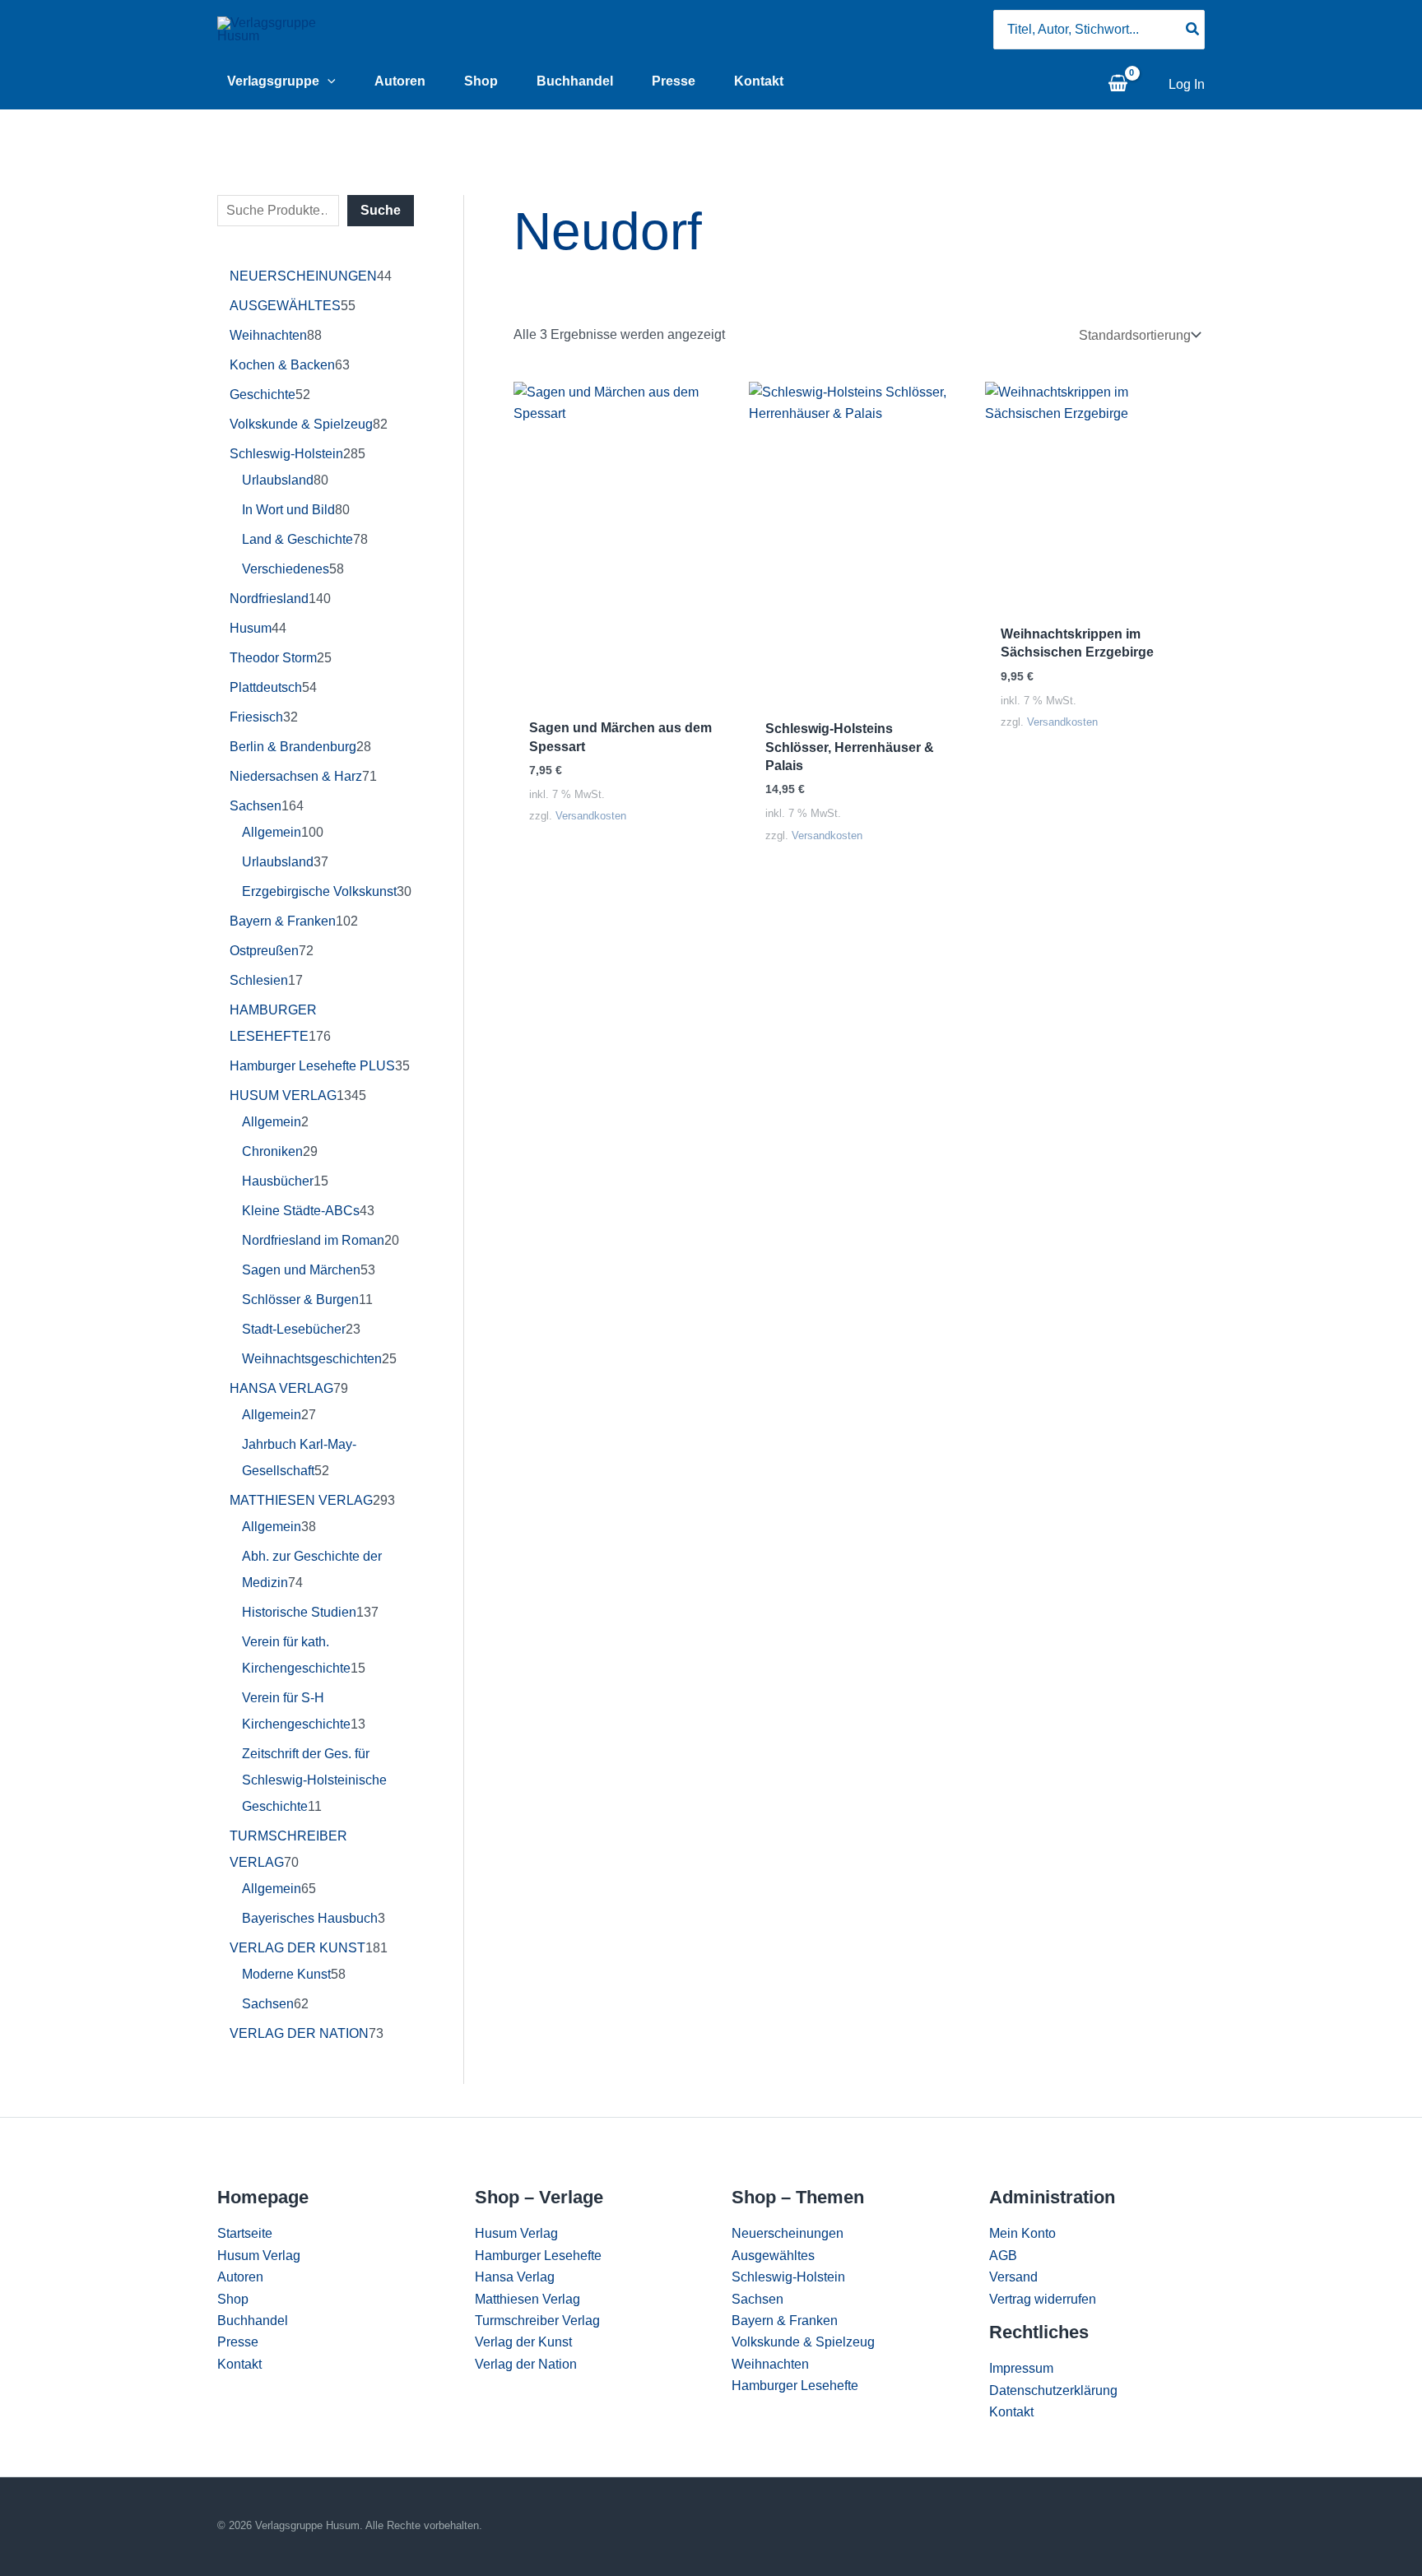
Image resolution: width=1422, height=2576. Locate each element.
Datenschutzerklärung (1053, 2390)
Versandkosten (591, 816)
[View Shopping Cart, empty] (1118, 85)
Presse (674, 81)
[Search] (1193, 30)
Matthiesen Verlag (527, 2299)
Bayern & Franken (785, 2321)
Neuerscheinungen (788, 2233)
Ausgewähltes (773, 2256)
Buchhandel (575, 81)
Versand (1013, 2277)
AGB (1003, 2256)
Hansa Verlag (515, 2277)
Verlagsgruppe (273, 81)
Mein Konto (1022, 2233)
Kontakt (759, 81)
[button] (328, 81)
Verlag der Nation (526, 2364)
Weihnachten (770, 2364)
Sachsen (757, 2299)
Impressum (1021, 2368)
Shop (481, 81)
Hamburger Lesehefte (538, 2256)
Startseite (245, 2233)
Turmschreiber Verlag (537, 2321)
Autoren (400, 81)
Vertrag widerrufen (1043, 2299)
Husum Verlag (259, 2256)
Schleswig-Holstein (788, 2277)
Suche (381, 210)
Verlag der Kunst (523, 2342)
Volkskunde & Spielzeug (803, 2342)
